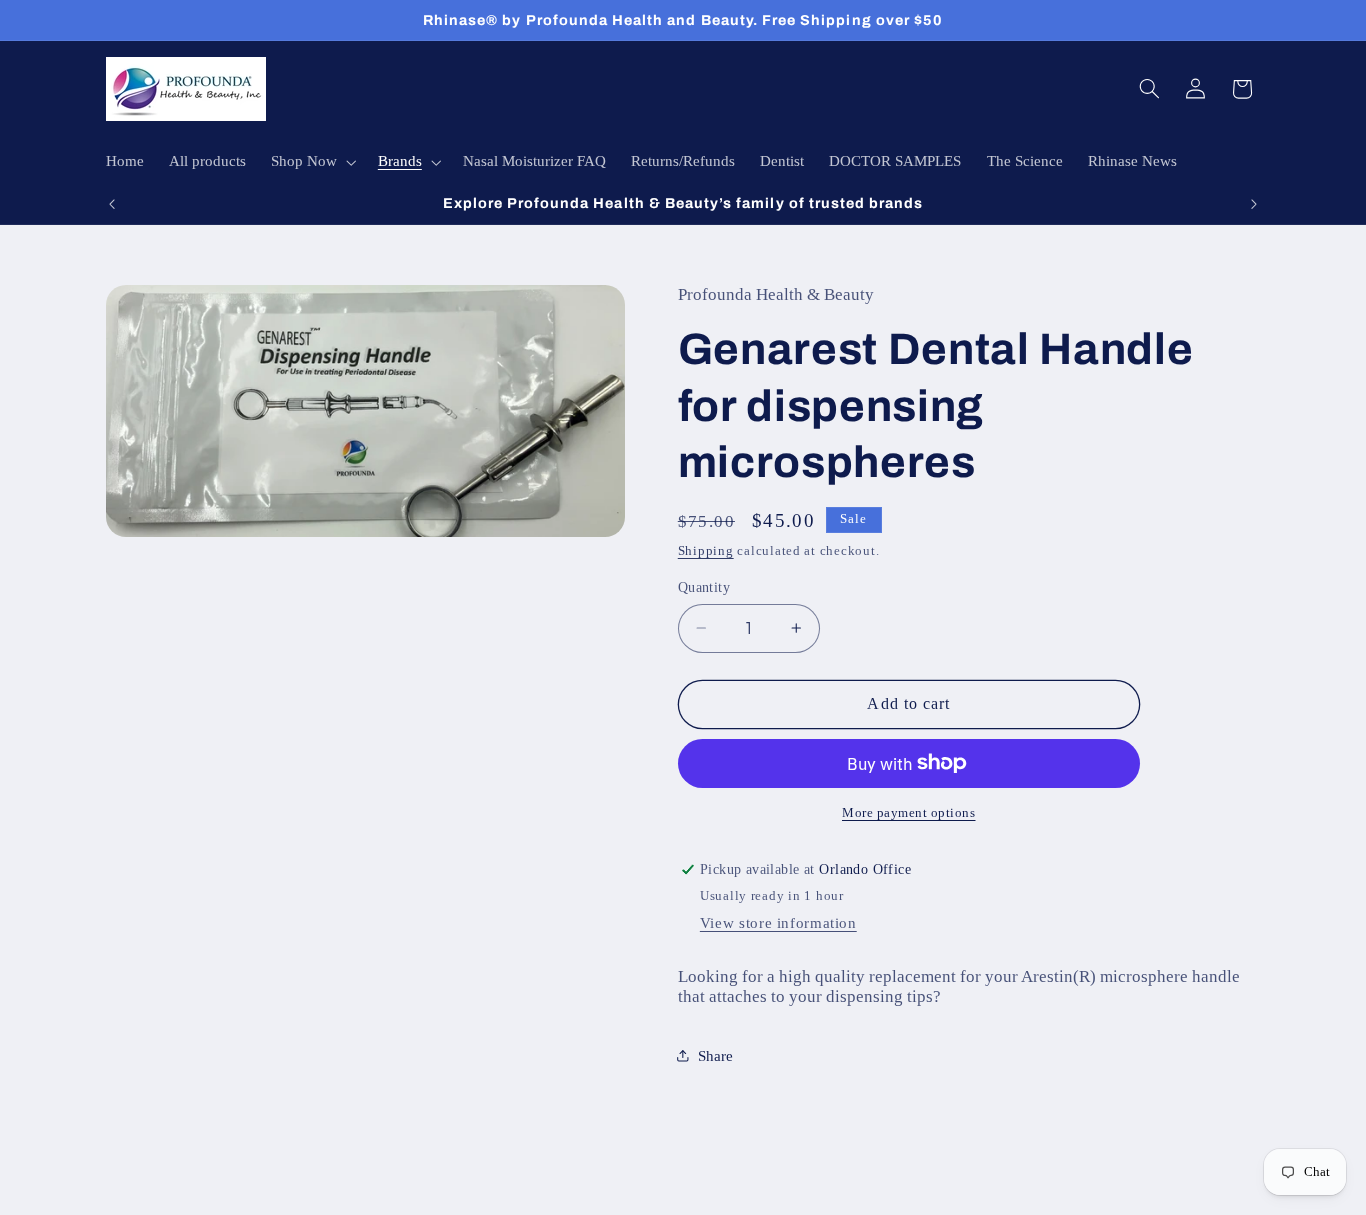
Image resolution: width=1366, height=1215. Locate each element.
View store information (778, 923)
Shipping (706, 550)
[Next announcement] (1254, 204)
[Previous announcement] (112, 204)
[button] (311, 162)
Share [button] (715, 1055)
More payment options (909, 813)
